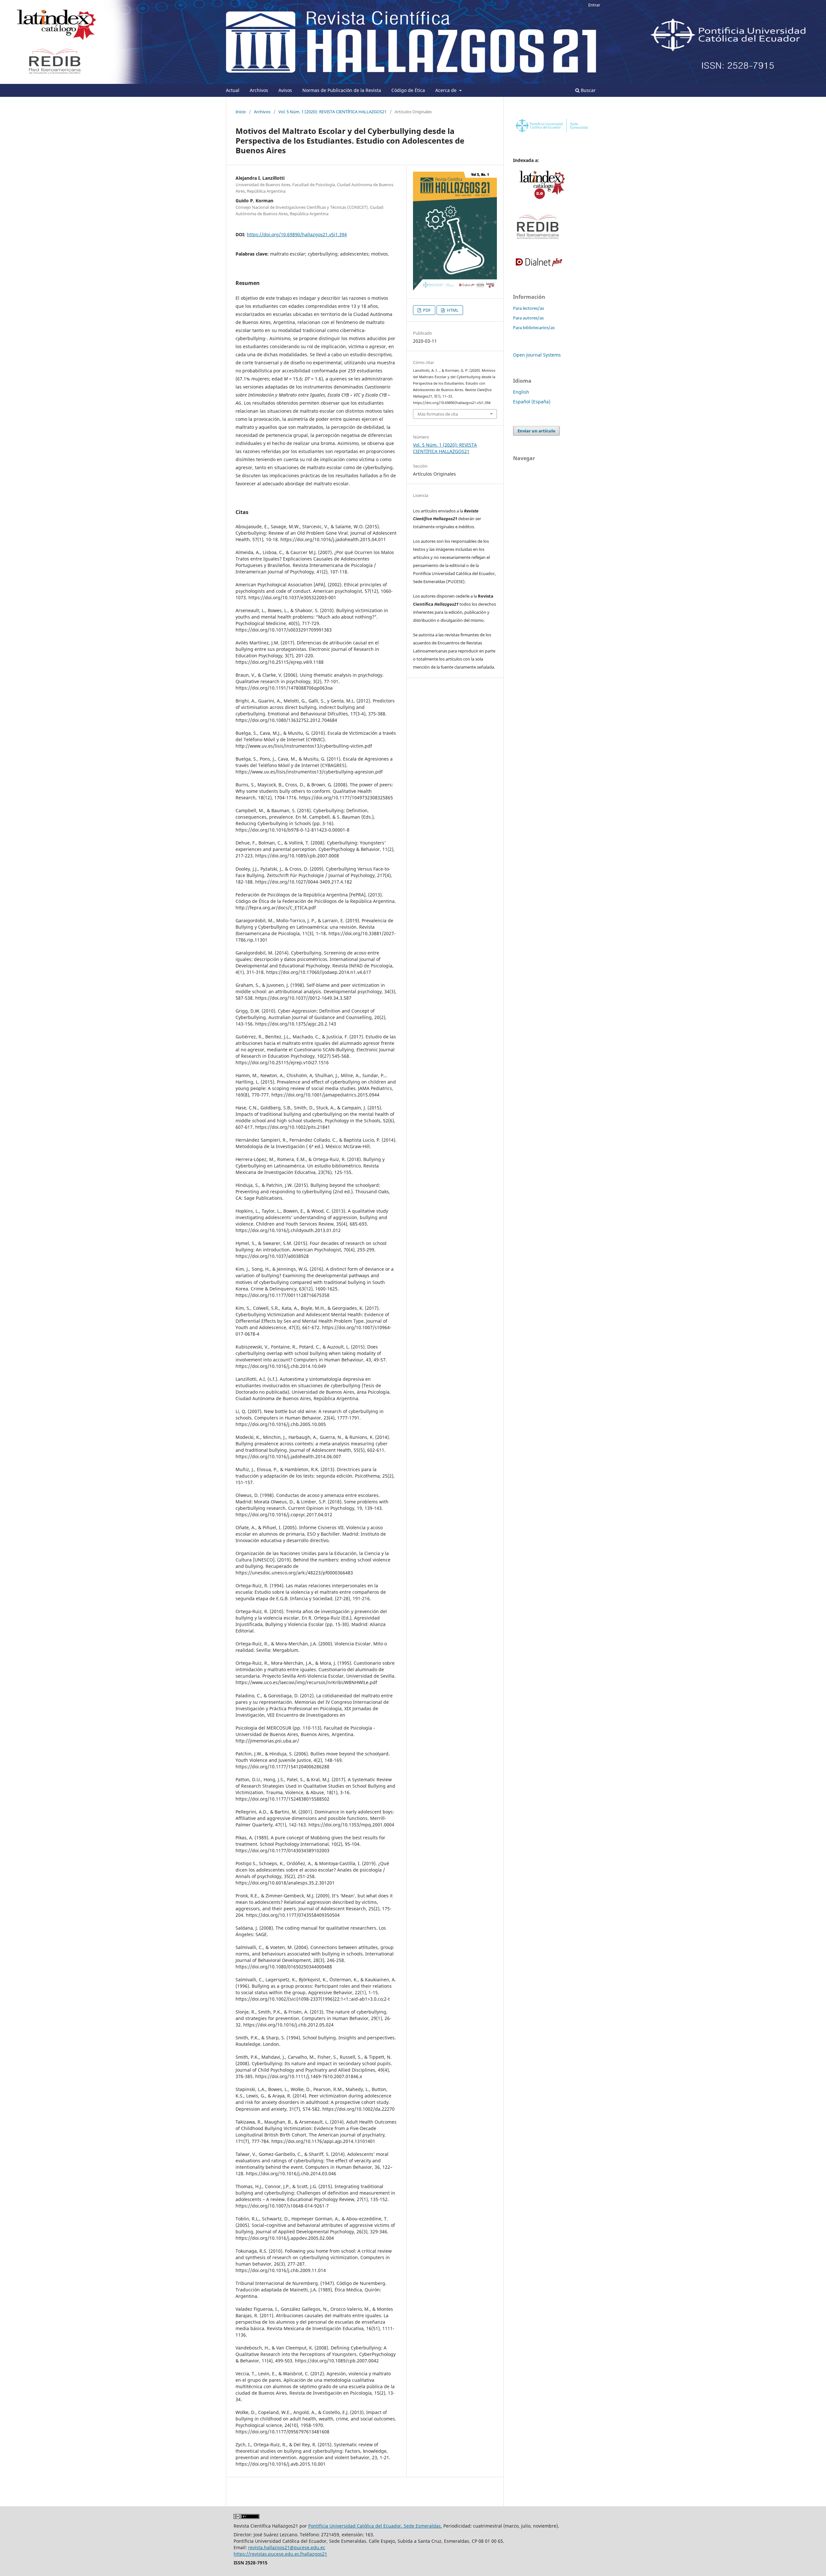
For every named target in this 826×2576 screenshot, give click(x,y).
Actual (233, 90)
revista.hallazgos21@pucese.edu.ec (287, 2547)
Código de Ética (408, 90)
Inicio (241, 112)
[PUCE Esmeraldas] (552, 133)
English (521, 392)
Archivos (259, 90)
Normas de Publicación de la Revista (342, 90)
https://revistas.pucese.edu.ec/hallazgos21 (280, 2554)
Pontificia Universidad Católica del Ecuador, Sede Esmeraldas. (375, 2526)
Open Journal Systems (537, 355)
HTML (452, 310)
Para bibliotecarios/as (534, 328)
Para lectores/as (529, 308)
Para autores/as (528, 318)
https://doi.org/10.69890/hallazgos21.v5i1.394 (297, 234)
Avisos (285, 90)
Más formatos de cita (438, 414)
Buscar (588, 90)
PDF (426, 310)
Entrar (594, 5)
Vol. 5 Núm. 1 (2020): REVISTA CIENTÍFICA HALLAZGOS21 (332, 112)
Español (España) (532, 402)
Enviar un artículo (536, 431)
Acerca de (447, 90)
